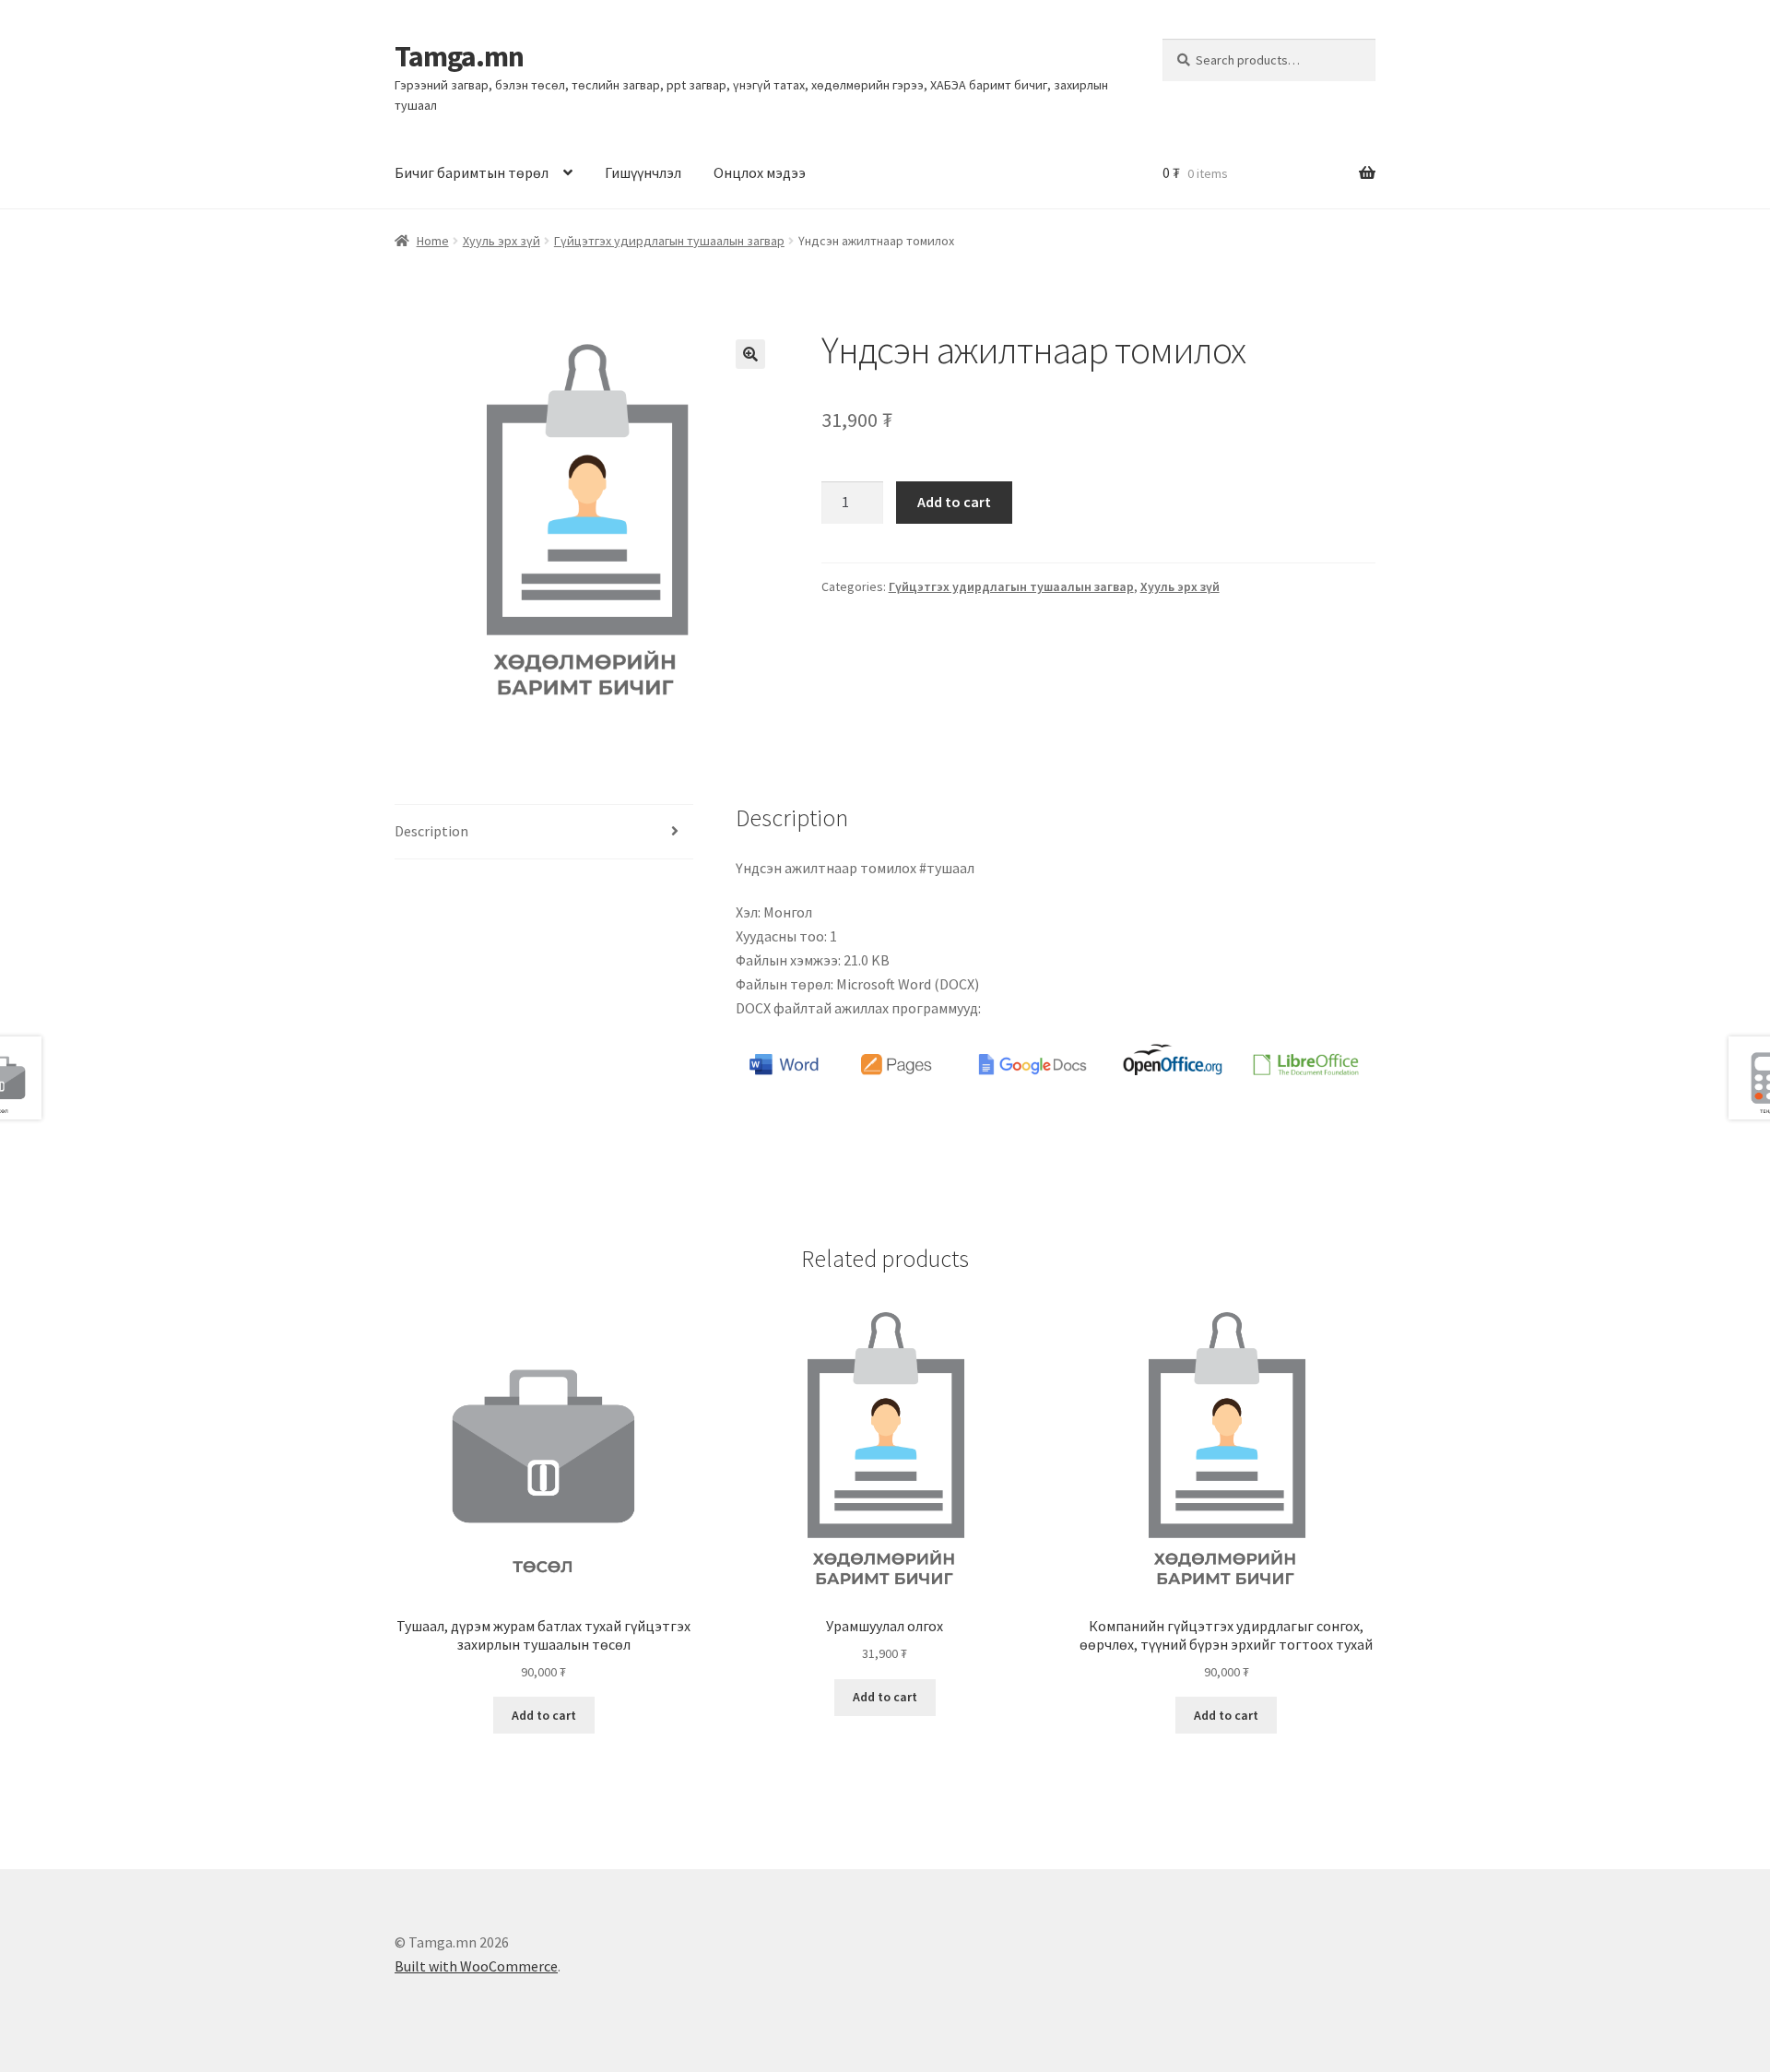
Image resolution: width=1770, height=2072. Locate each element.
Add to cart (954, 502)
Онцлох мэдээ (760, 172)
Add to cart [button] (544, 1715)
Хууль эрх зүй (501, 241)
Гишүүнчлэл (643, 172)
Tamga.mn (459, 56)
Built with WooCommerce (476, 1966)
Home (433, 241)
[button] (750, 354)
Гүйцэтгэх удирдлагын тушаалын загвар (669, 241)
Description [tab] (431, 831)
